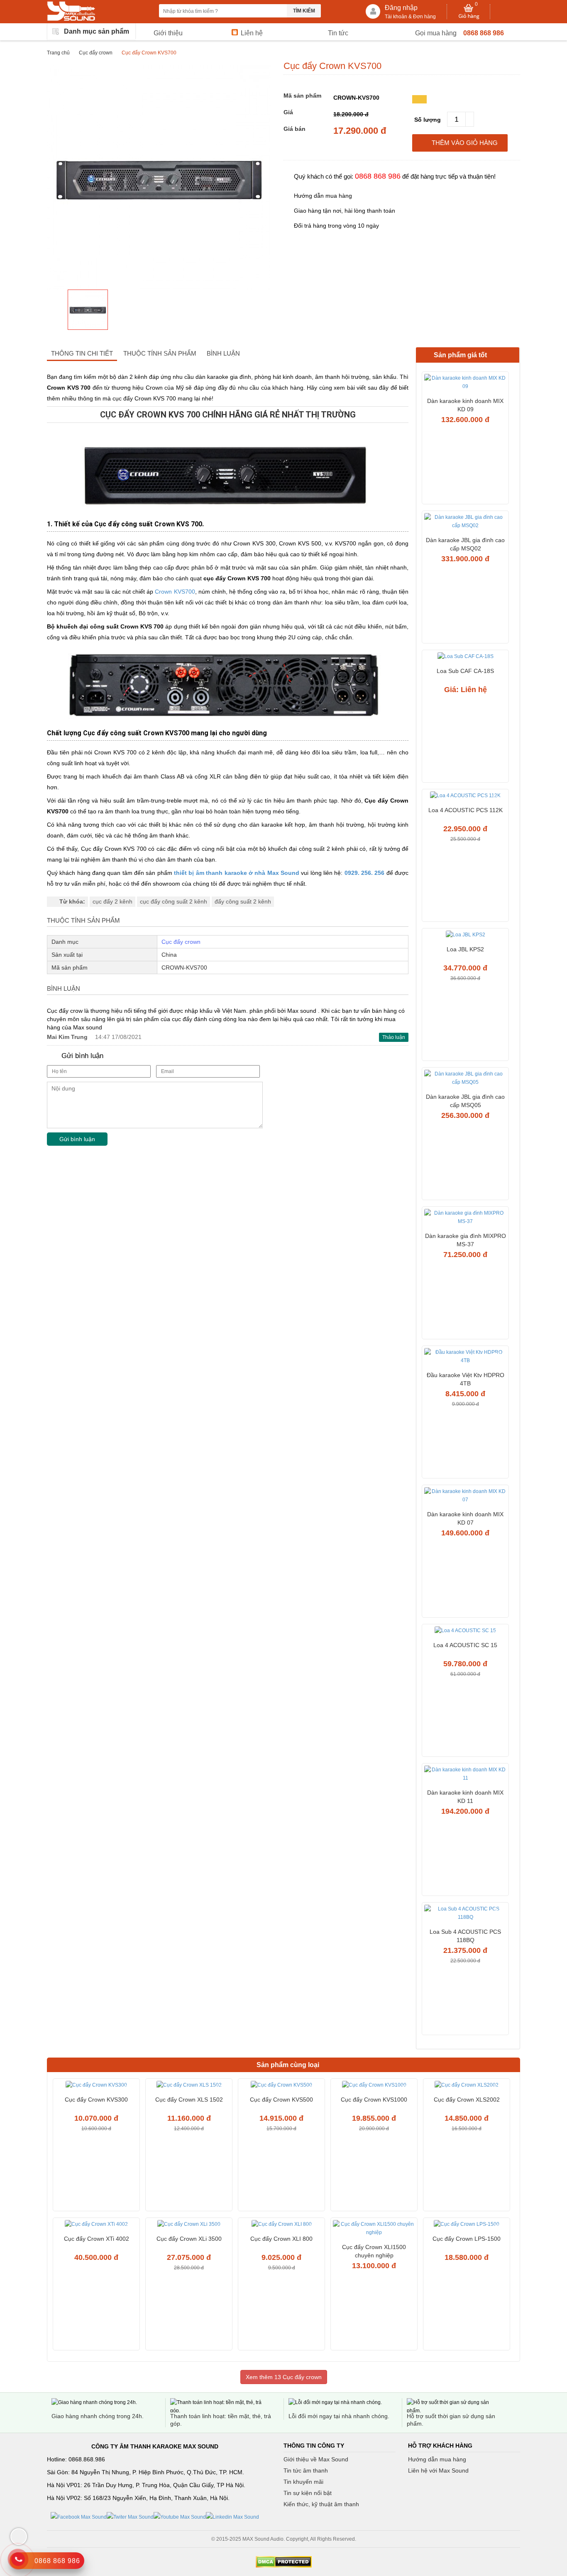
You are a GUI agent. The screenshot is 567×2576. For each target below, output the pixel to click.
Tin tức (338, 33)
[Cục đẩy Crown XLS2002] (467, 2086)
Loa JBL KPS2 (465, 949)
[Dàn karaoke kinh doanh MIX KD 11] (465, 1775)
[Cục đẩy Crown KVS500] (281, 2086)
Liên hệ (252, 33)
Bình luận (223, 353)
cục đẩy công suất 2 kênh (174, 901)
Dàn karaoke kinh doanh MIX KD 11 (465, 1797)
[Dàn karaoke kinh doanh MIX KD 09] (465, 383)
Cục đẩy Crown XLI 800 (281, 2239)
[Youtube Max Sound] (180, 2517)
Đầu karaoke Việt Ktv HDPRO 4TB (466, 1379)
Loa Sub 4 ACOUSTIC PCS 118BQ (465, 1936)
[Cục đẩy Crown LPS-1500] (467, 2225)
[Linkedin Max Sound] (232, 2517)
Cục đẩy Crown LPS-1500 (467, 2239)
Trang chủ (58, 53)
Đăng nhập (401, 8)
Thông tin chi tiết (82, 353)
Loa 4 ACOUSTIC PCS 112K (466, 810)
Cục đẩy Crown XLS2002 (467, 2100)
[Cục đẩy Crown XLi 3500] (189, 2225)
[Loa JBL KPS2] (465, 936)
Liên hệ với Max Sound (438, 2470)
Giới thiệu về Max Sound (316, 2459)
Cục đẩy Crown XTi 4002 (97, 2239)
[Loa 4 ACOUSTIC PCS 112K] (465, 797)
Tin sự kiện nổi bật (308, 2493)
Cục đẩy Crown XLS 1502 (189, 2100)
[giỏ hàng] (469, 12)
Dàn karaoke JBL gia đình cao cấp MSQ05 (465, 1101)
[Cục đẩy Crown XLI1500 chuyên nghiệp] (374, 2229)
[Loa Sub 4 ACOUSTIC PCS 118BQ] (465, 1914)
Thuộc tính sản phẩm (160, 353)
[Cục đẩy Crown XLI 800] (281, 2225)
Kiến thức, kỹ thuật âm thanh (321, 2504)
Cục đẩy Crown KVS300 (96, 2100)
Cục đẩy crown (96, 53)
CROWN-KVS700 (356, 98)
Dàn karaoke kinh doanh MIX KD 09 (465, 405)
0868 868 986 (484, 33)
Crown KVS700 (175, 592)
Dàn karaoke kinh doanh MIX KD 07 (465, 1518)
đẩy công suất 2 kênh (243, 901)
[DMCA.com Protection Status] (283, 2562)
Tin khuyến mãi (303, 2482)
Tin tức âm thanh (306, 2470)
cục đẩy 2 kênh (112, 901)
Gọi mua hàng (436, 33)
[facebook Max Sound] (79, 2517)
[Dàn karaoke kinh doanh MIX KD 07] (465, 1497)
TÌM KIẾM (304, 11)
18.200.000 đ (351, 114)
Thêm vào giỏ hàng (465, 143)
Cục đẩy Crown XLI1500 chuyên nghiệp (374, 2251)
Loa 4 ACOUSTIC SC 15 (465, 1645)
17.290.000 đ (360, 131)
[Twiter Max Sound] (130, 2517)
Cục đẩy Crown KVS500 (281, 2100)
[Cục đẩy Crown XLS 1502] (189, 2086)
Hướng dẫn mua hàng (437, 2459)
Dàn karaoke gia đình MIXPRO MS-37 (466, 1240)
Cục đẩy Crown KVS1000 (374, 2100)
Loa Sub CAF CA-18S (465, 671)
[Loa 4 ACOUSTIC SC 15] (465, 1632)
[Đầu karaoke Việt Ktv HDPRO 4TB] (465, 1357)
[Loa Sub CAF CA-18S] (465, 657)
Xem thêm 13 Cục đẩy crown (284, 2377)
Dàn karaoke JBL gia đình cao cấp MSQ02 (465, 544)
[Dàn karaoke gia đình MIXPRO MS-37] (465, 1218)
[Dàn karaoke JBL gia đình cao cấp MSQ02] (465, 522)
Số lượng (428, 120)
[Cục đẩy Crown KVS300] (96, 2086)
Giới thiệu (168, 33)
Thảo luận (394, 1037)
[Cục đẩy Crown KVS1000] (374, 2086)
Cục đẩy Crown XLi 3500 (189, 2239)
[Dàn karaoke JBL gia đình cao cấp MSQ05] (465, 1079)
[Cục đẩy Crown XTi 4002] (96, 2225)
